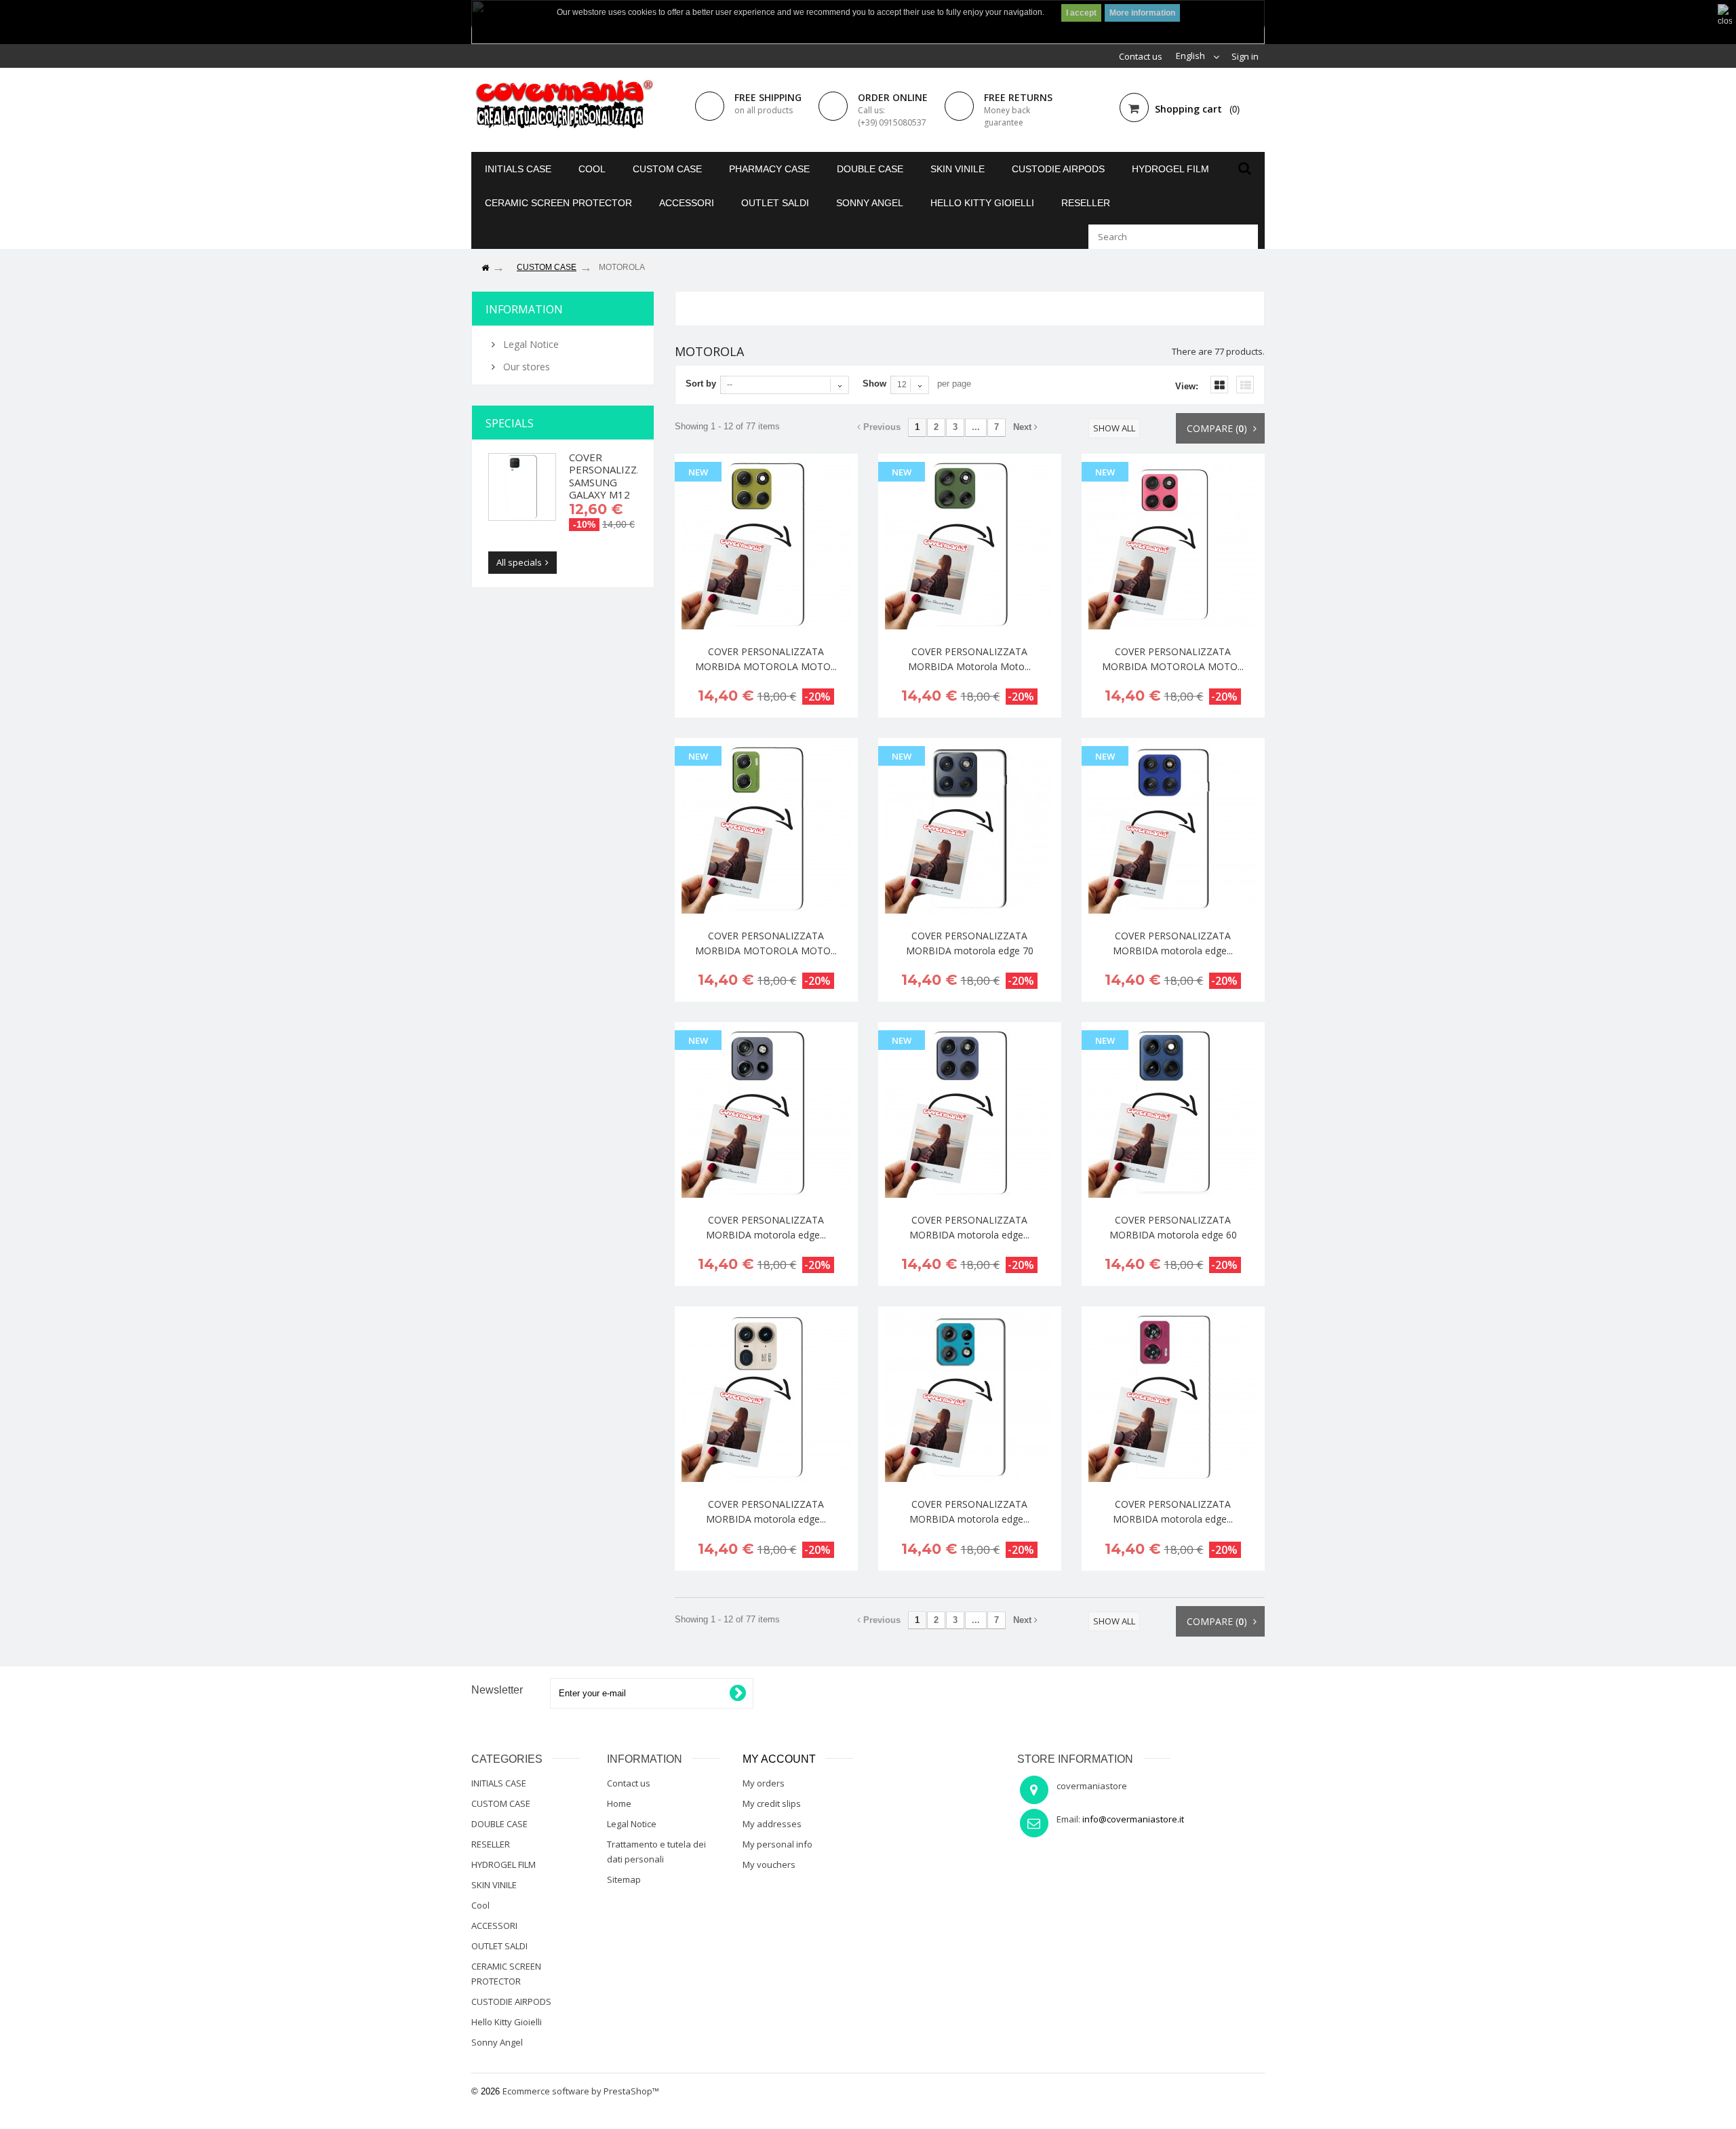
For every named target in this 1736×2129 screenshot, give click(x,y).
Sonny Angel (870, 203)
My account (779, 1759)
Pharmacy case (769, 169)
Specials (510, 423)
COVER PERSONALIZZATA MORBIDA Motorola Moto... (969, 659)
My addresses (772, 1824)
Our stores (525, 367)
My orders (764, 1783)
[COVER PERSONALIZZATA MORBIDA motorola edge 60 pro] (1173, 829)
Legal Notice (530, 344)
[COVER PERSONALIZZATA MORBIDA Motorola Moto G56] (970, 545)
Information (524, 309)
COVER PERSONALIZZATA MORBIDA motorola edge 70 (970, 943)
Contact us (1141, 56)
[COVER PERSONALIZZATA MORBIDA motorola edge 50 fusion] (1173, 1397)
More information (1142, 13)
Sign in (1245, 56)
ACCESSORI (687, 203)
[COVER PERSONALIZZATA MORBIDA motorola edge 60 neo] (766, 1113)
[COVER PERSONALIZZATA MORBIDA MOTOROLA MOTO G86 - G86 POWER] (766, 545)
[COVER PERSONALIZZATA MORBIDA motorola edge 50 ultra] (766, 1397)
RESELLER (1086, 203)
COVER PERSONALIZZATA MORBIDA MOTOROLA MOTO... (766, 659)
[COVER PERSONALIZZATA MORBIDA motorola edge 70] (970, 829)
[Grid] (1219, 385)
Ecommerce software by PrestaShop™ (581, 2091)
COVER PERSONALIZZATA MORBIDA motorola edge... (1173, 943)
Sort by (701, 384)
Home (619, 1803)
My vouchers (769, 1864)
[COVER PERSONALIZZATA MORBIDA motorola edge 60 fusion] (970, 1113)
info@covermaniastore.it (1133, 1819)
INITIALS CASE (518, 169)
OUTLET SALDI (775, 203)
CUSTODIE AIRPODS (1058, 169)
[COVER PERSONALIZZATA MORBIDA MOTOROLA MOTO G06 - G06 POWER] (766, 829)
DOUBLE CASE (870, 169)
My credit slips (772, 1803)
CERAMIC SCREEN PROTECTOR (558, 203)
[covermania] (563, 105)
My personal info (777, 1844)
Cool (592, 169)
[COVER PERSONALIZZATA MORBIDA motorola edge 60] (1173, 1113)
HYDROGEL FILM (1170, 169)
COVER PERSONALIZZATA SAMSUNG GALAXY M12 (612, 476)
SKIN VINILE (958, 169)
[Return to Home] (485, 268)
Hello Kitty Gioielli (982, 203)
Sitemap (624, 1879)
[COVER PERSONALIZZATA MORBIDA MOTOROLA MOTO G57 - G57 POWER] (1173, 545)
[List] (1245, 385)
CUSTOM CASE (667, 169)
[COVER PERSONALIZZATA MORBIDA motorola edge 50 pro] (970, 1397)
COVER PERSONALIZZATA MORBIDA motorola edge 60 (1173, 1227)
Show (874, 384)
